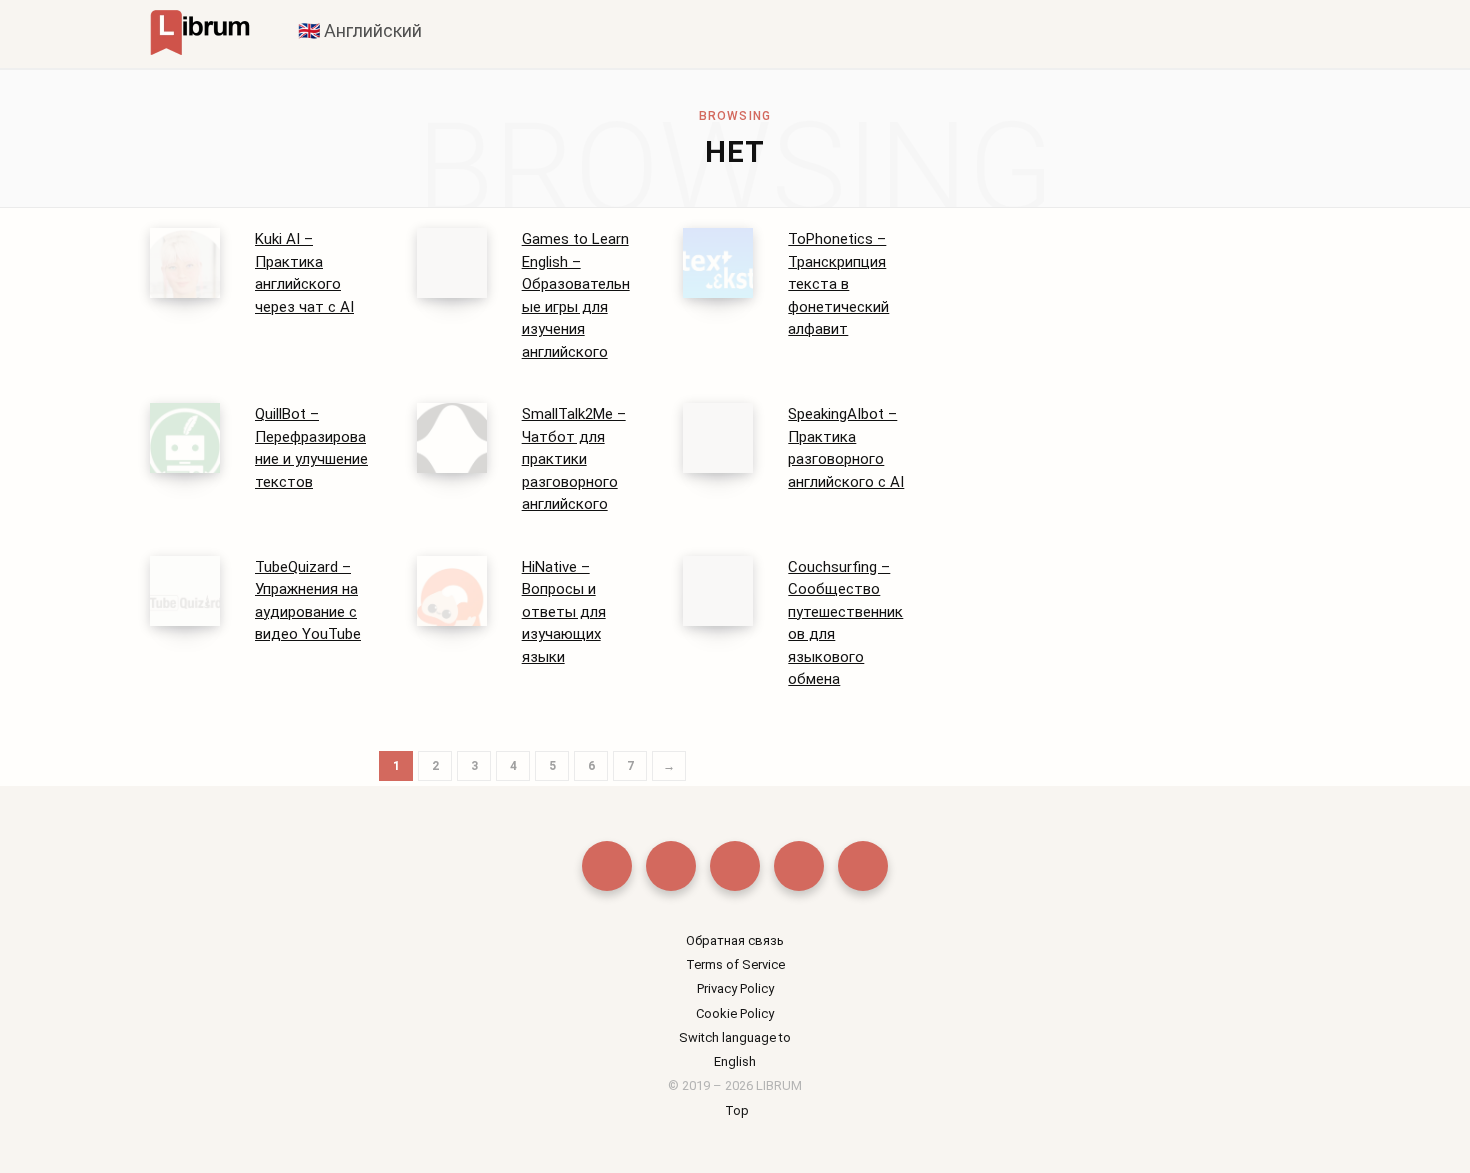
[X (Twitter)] (671, 866)
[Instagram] (735, 866)
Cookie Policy (735, 1013)
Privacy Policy (735, 988)
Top (735, 1110)
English (735, 1061)
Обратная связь (735, 940)
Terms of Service (735, 964)
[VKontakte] (863, 866)
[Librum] (200, 31)
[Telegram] (799, 866)
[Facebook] (607, 866)
